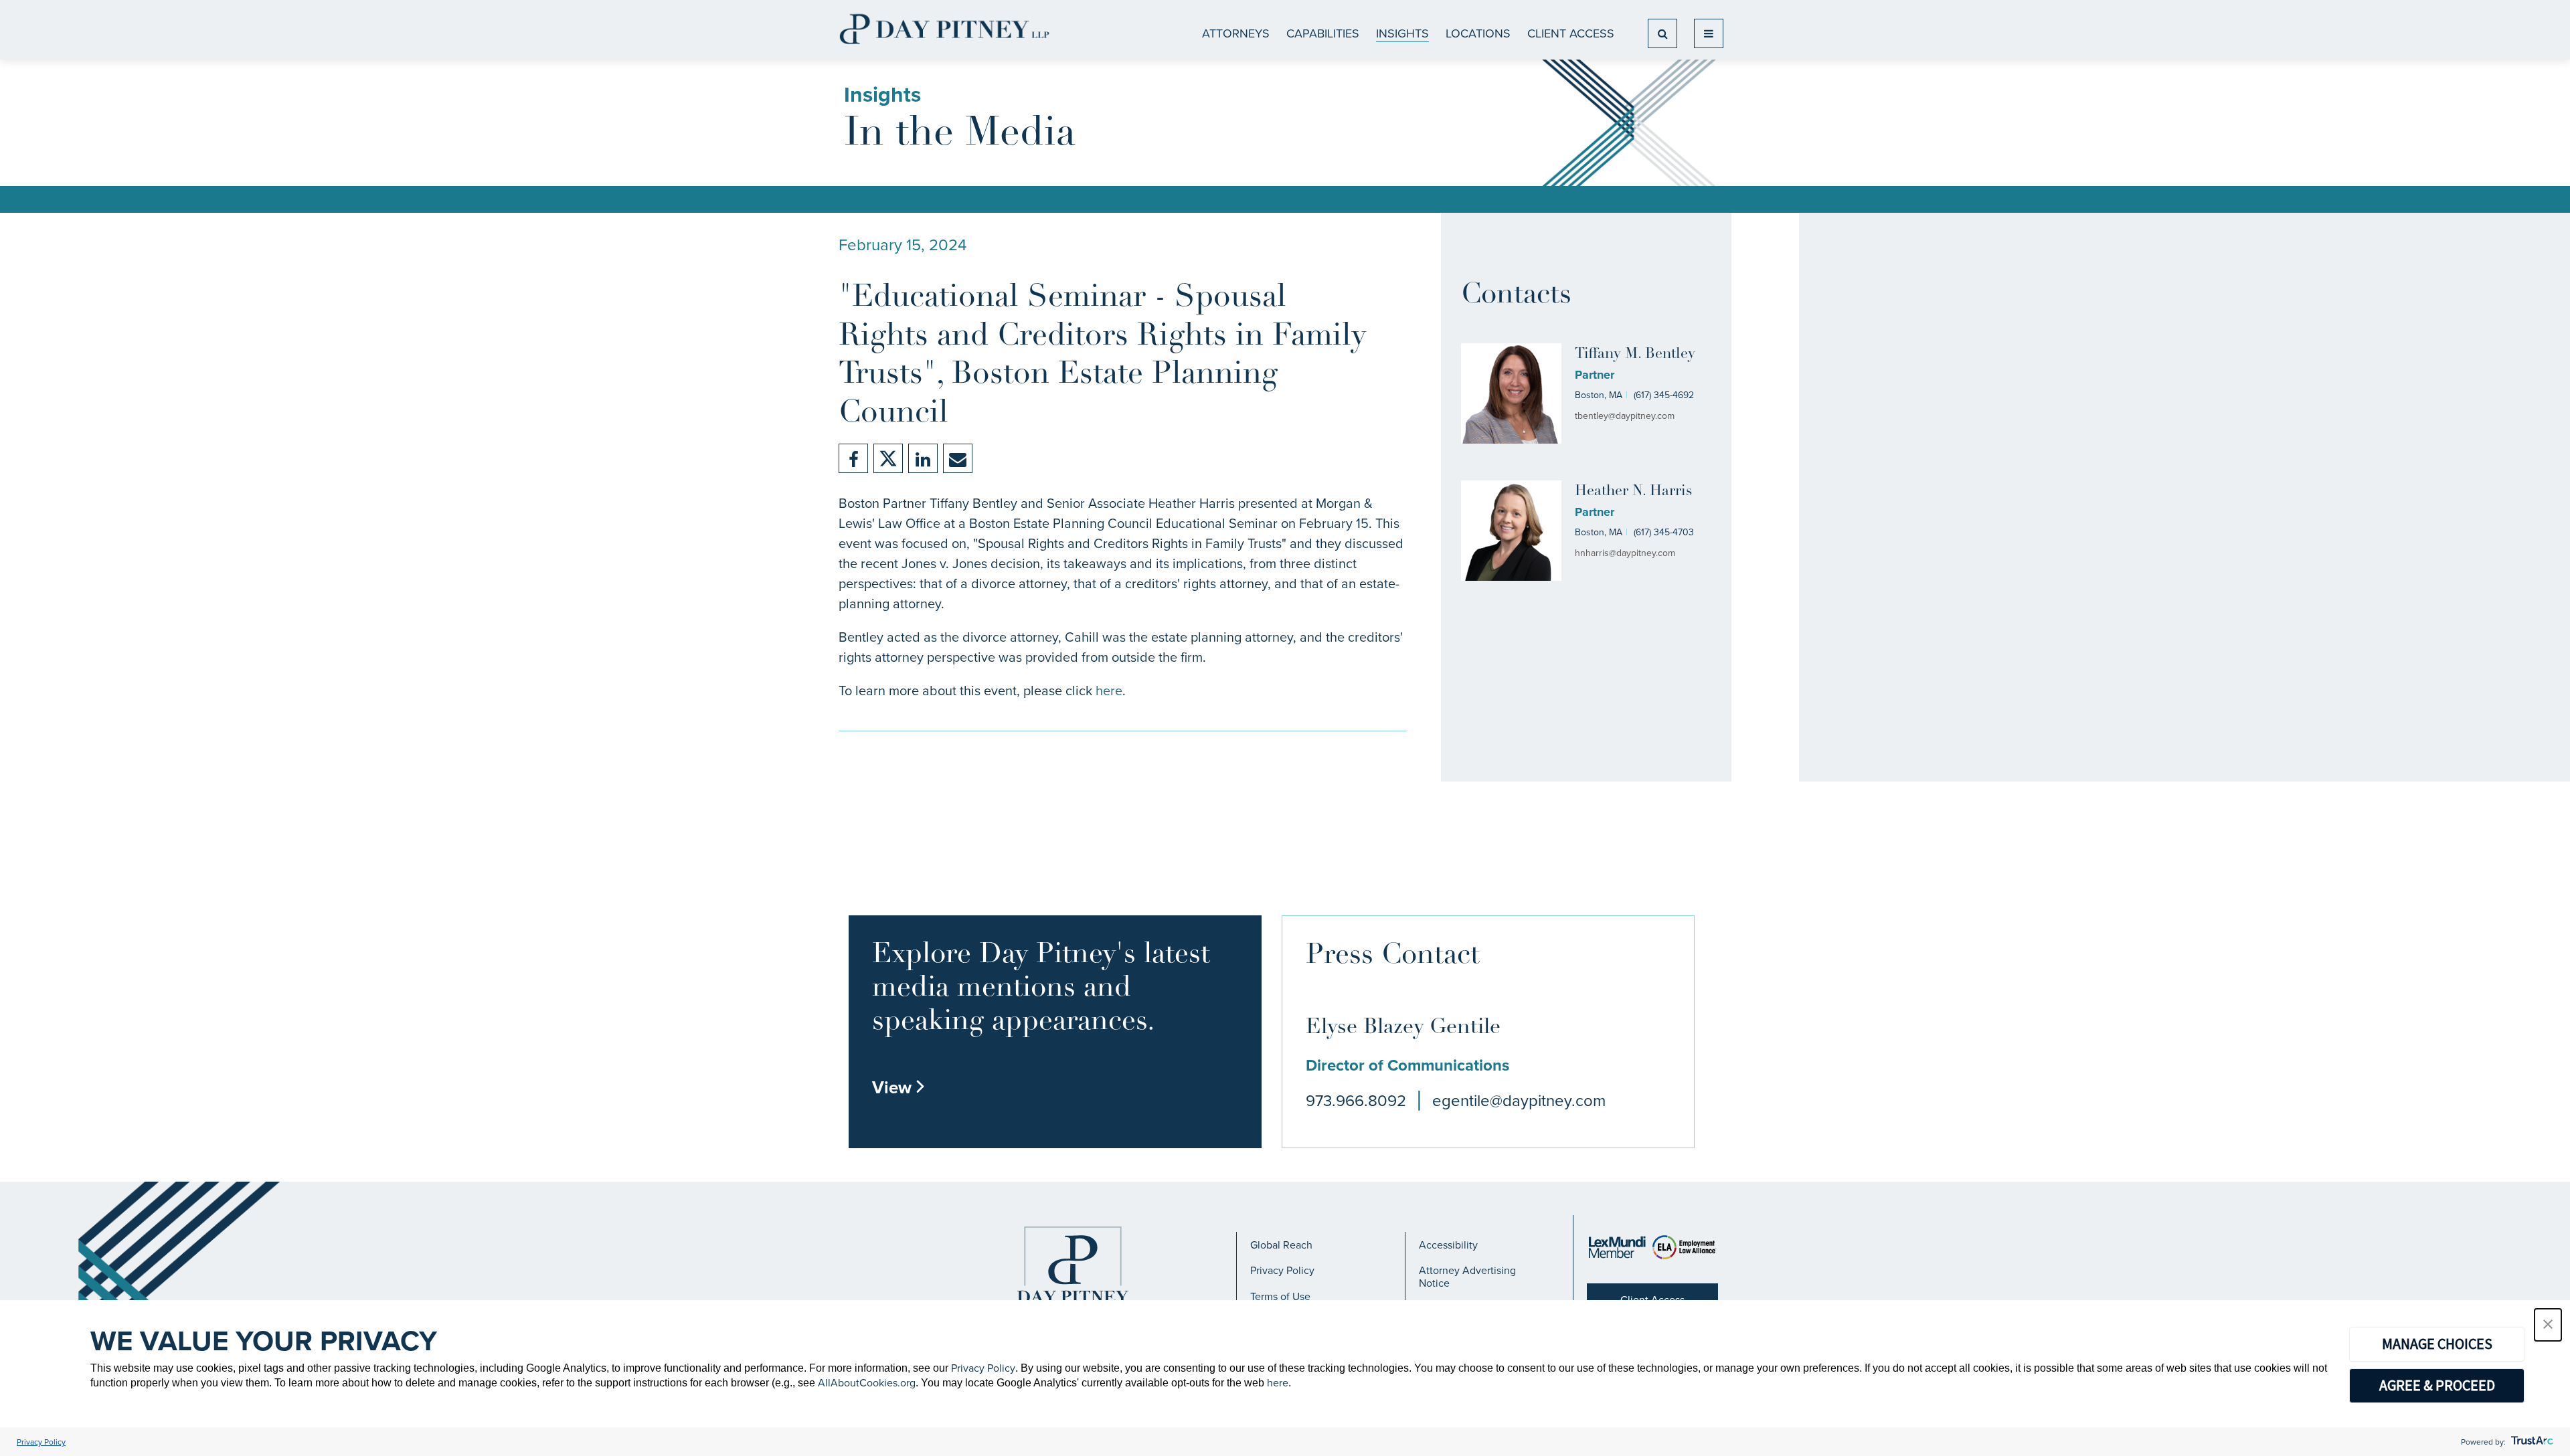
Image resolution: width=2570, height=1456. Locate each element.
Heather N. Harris (1633, 491)
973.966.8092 (1356, 1100)
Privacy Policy (1282, 1270)
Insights (1402, 33)
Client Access (1571, 33)
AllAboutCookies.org (867, 1382)
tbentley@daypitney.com (1625, 416)
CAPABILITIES (1323, 33)
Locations (1478, 33)
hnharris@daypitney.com (1625, 553)
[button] (2548, 1325)
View (899, 1087)
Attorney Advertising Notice (1467, 1276)
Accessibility (1448, 1245)
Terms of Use (1280, 1296)
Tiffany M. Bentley (1635, 354)
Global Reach (1281, 1245)
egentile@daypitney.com (1519, 1100)
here (1109, 690)
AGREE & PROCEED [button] (2437, 1385)
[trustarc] (2531, 1442)
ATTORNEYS (1236, 33)
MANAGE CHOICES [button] (2437, 1344)
